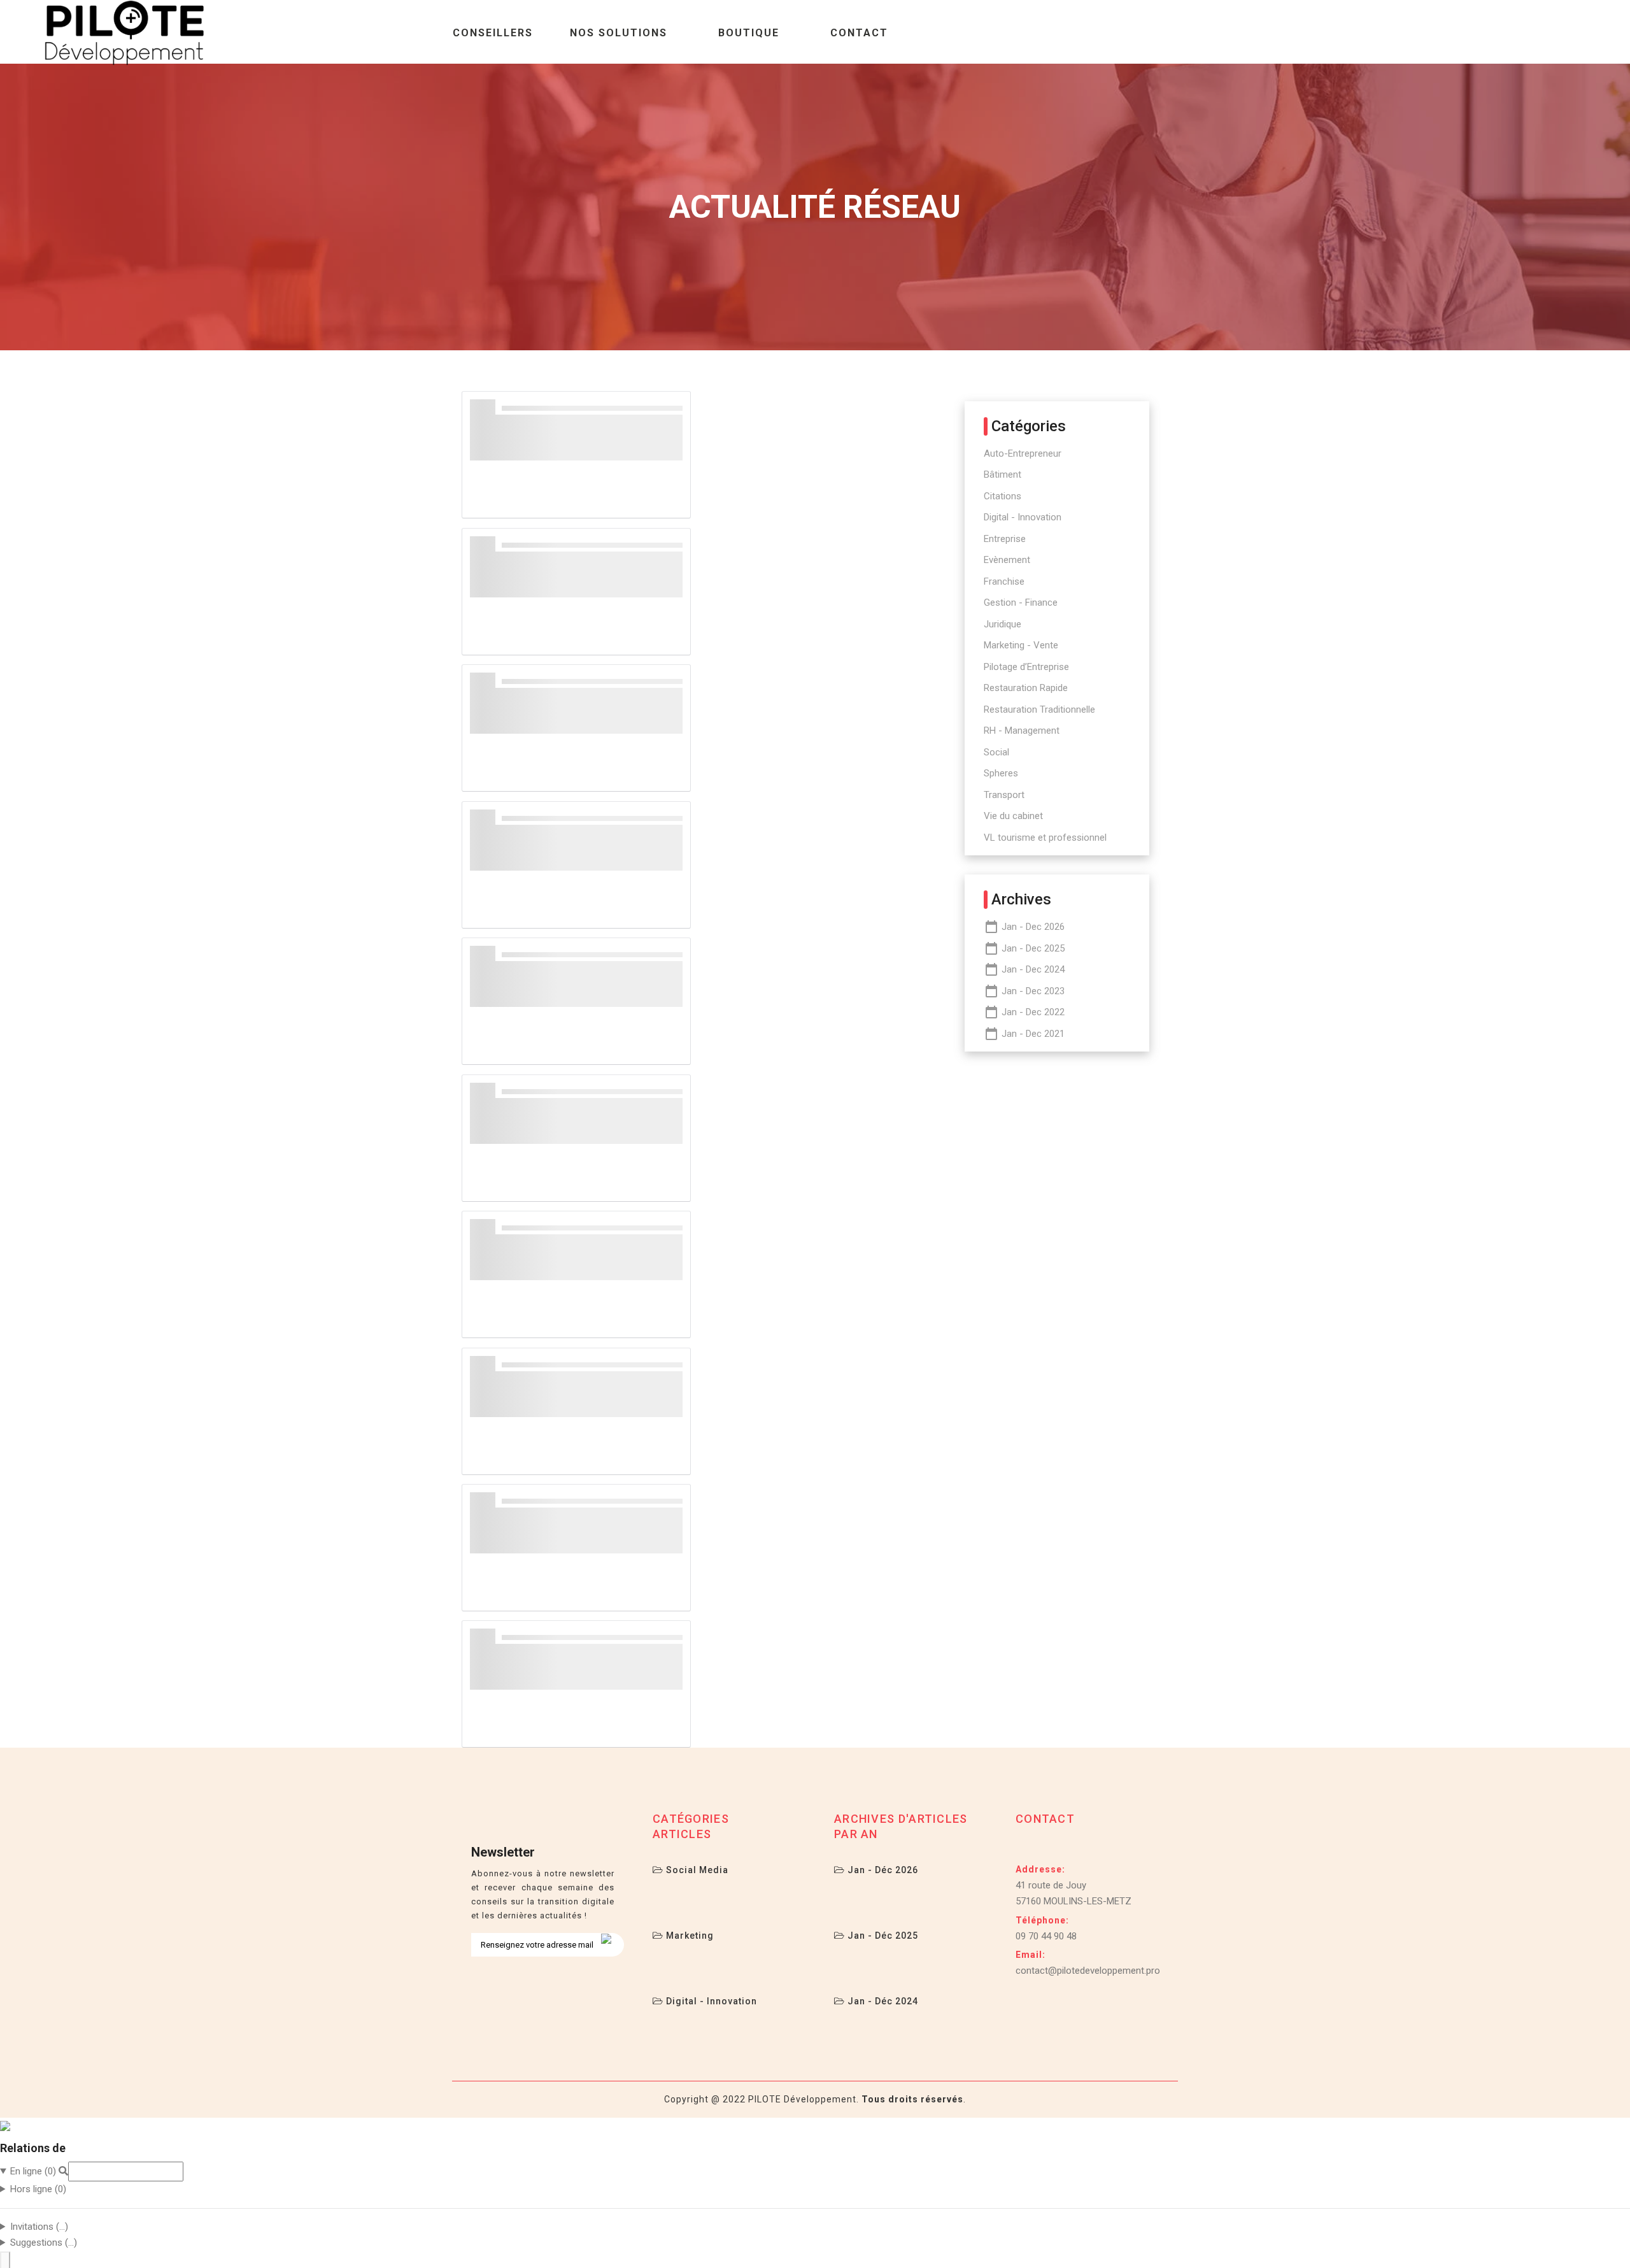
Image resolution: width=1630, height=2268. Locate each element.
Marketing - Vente (1021, 645)
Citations (1003, 496)
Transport (1004, 795)
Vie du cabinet (1013, 816)
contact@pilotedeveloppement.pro (1088, 1971)
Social (996, 752)
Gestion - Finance (1021, 603)
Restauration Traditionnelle (1039, 710)
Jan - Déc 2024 (882, 2001)
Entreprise (1005, 539)
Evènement (1007, 560)
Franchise (1004, 581)
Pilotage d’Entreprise (1026, 667)
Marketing (689, 1936)
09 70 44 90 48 (1046, 1936)
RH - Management (1022, 731)
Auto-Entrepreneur (1023, 453)
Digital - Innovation (1023, 517)
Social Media (696, 1870)
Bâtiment (1003, 474)
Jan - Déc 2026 (882, 1870)
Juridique (1003, 624)
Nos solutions (619, 33)
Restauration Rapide (1026, 688)
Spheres (1001, 773)
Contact (859, 33)
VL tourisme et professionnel (1045, 838)
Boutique (749, 33)
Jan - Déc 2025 (882, 1936)
